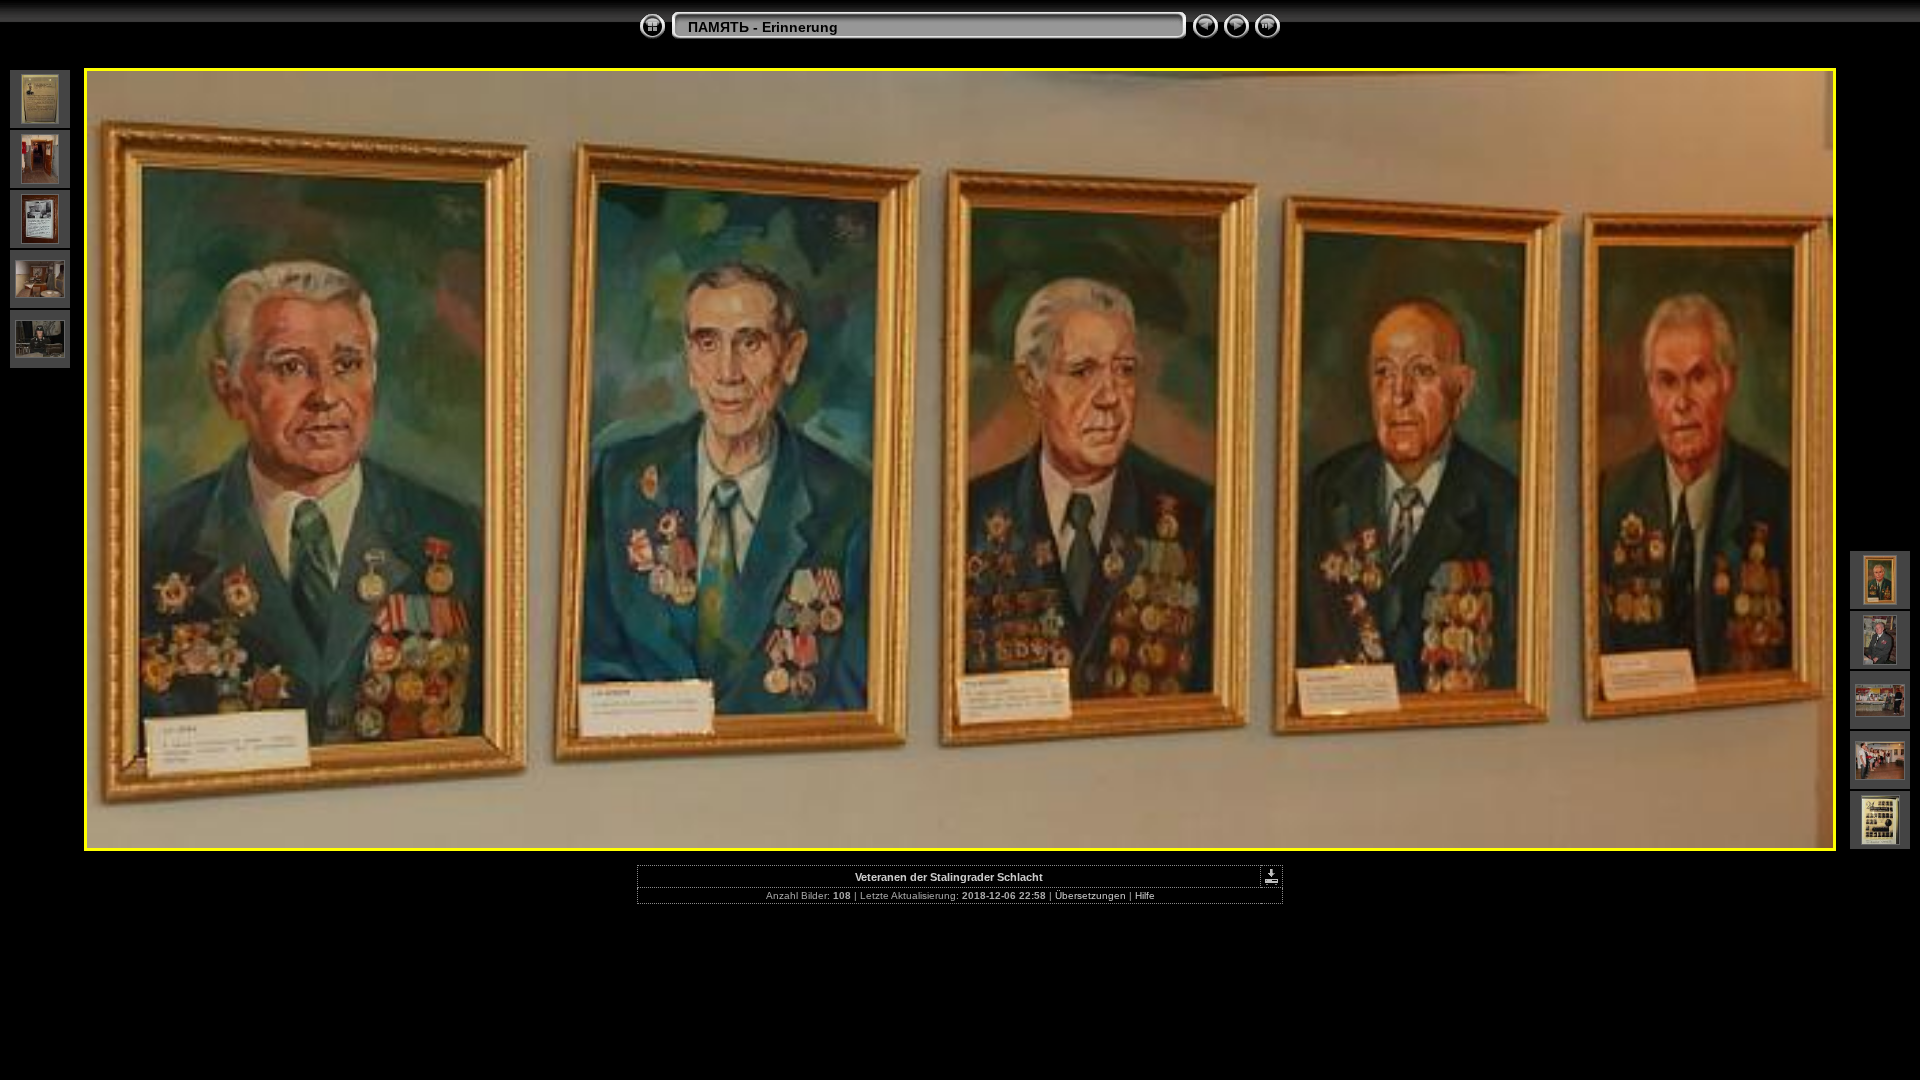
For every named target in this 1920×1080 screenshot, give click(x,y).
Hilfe (1145, 895)
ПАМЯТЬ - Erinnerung (763, 27)
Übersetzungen (1090, 895)
